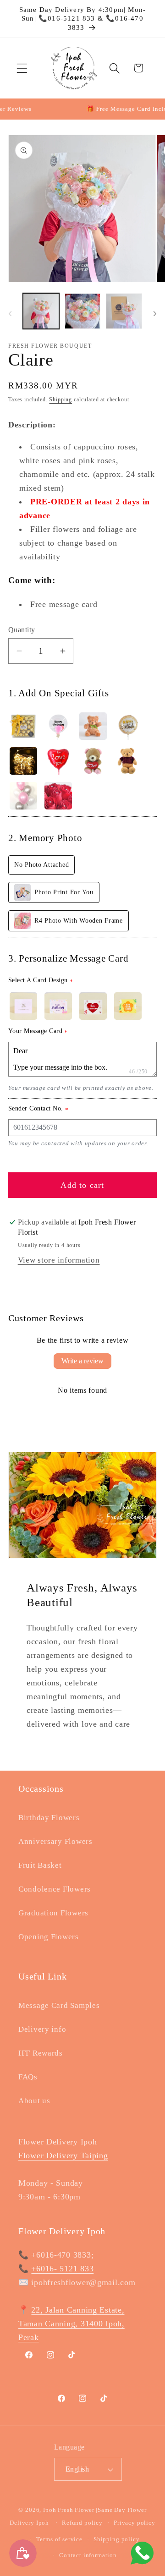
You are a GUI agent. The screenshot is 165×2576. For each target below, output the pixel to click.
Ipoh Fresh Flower (69, 2510)
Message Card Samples (59, 2005)
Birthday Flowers (49, 1818)
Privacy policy (135, 2523)
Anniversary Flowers (55, 1841)
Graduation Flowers (53, 1913)
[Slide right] (155, 314)
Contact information (88, 2555)
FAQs (28, 2077)
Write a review (82, 1361)
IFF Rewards (41, 2053)
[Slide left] (10, 314)
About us (34, 2101)
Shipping (60, 399)
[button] (22, 68)
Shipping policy (117, 2539)
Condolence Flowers (55, 1889)
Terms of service (59, 2539)
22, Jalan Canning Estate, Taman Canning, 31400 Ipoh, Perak (71, 2324)
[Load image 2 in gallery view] (83, 311)
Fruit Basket (40, 1865)
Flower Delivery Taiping (63, 2155)
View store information (59, 1260)
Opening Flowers (49, 1937)
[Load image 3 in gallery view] (124, 311)
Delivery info (42, 2029)
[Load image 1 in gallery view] (41, 311)
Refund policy (82, 2523)
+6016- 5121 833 (62, 2269)
